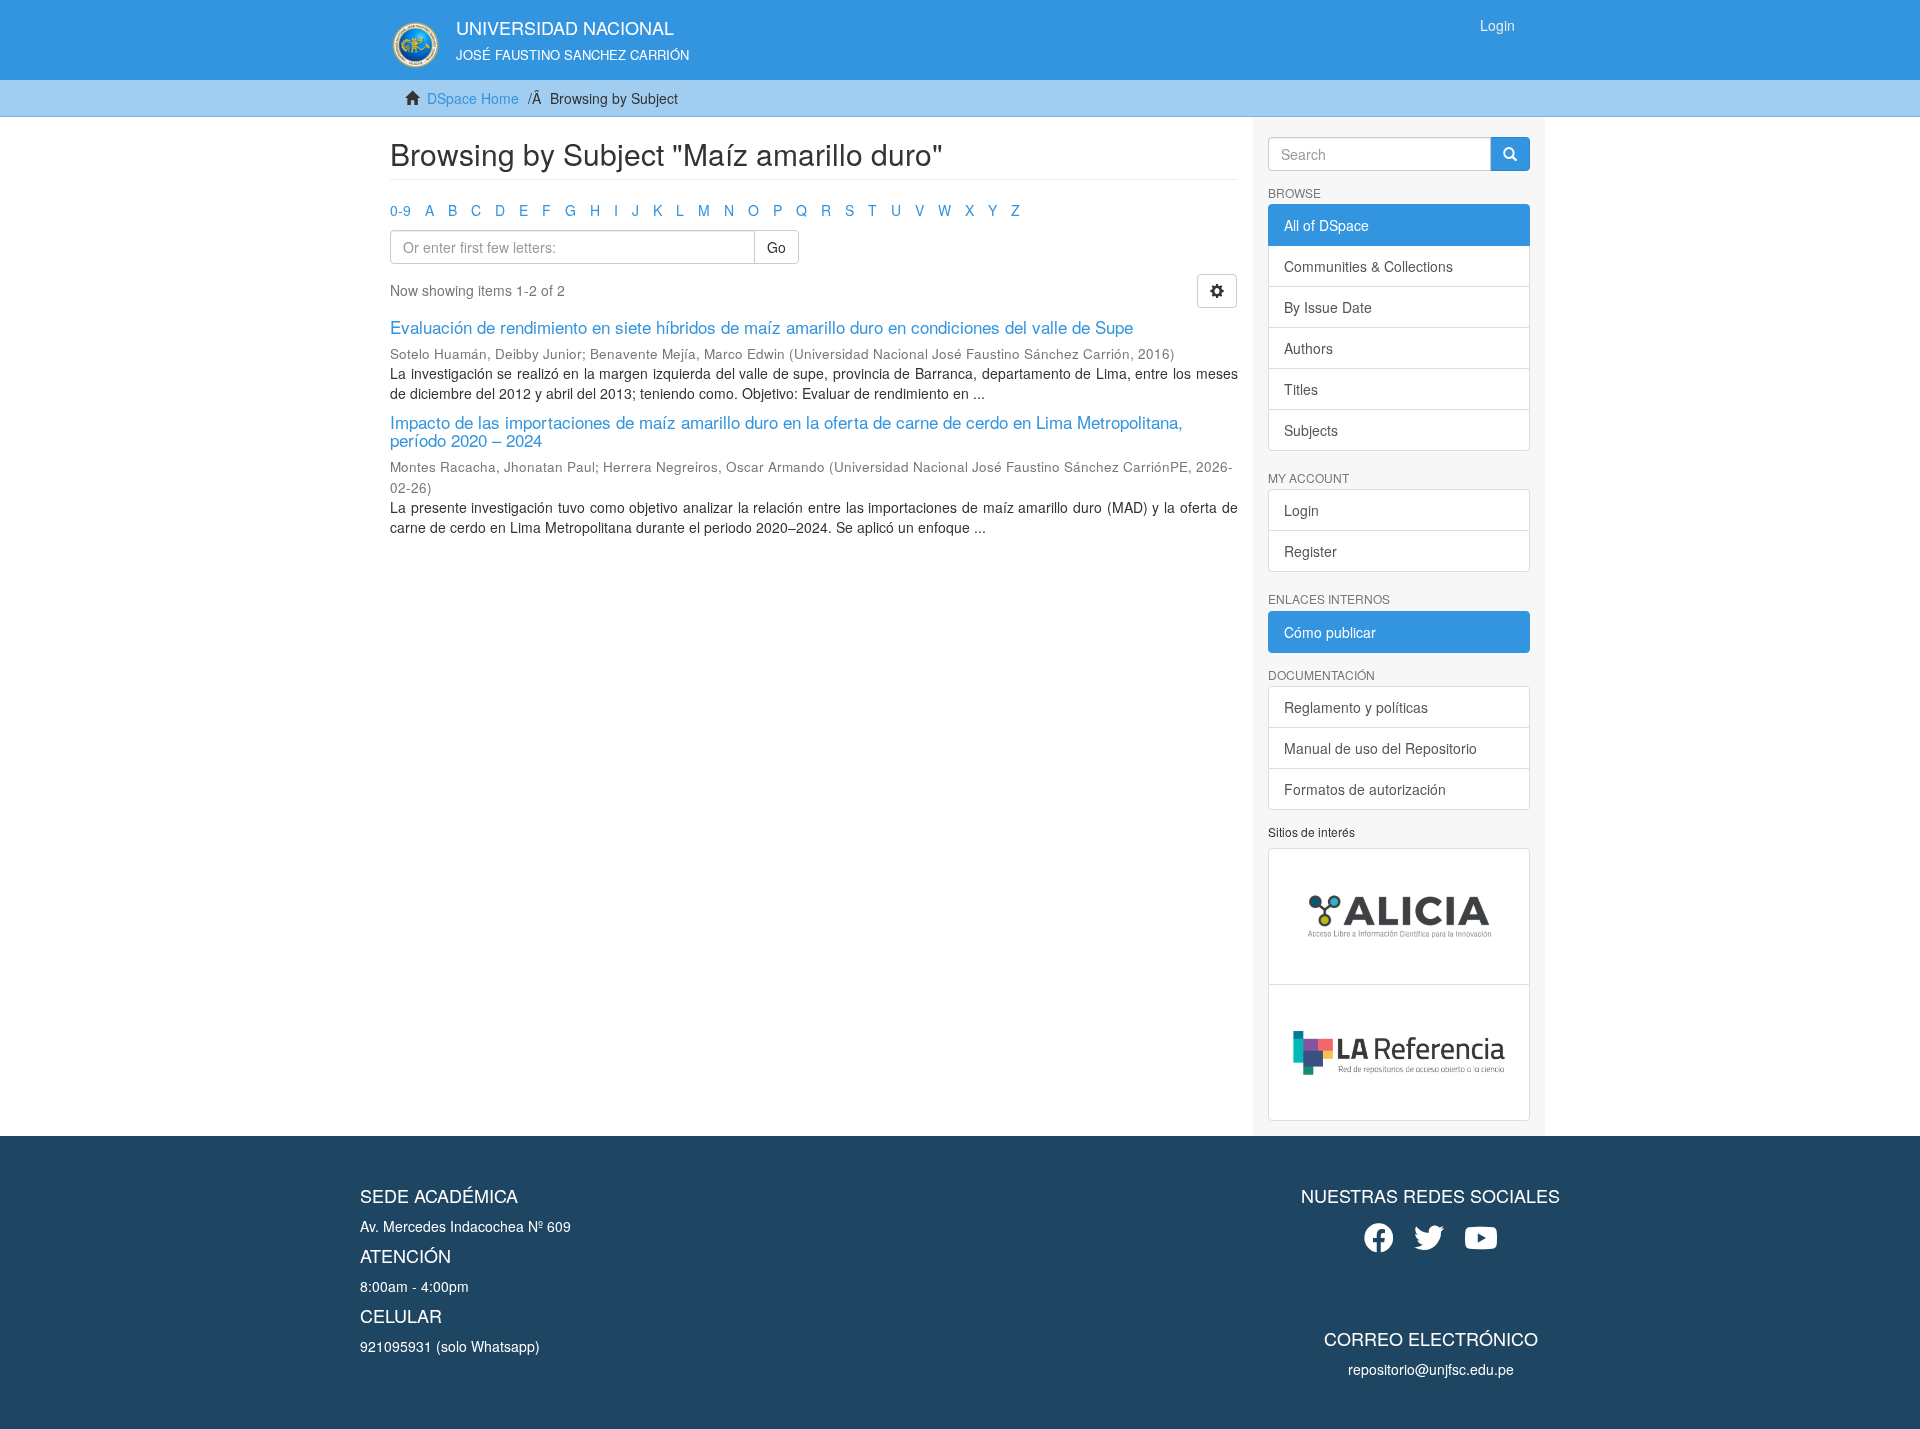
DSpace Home (473, 98)
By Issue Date (1328, 307)
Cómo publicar (1330, 632)
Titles (1301, 389)
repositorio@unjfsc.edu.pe (1431, 1369)
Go (776, 247)
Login (1301, 510)
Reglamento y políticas (1356, 707)
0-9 (400, 210)
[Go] (1510, 154)
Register (1310, 551)
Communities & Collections (1368, 266)
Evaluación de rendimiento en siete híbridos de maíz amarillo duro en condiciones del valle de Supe (761, 326)
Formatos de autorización (1365, 789)
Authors (1308, 348)
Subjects (1311, 430)
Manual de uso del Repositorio (1380, 748)
